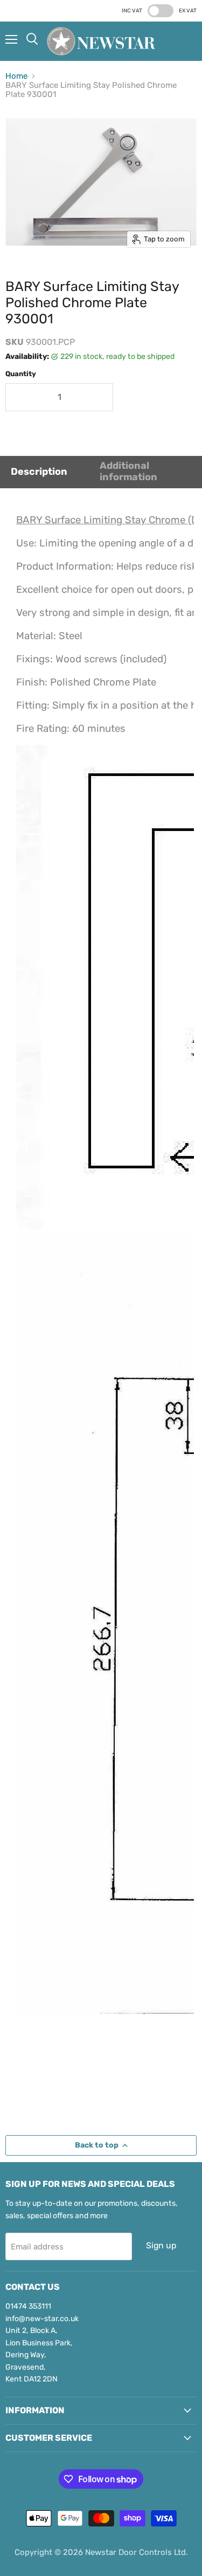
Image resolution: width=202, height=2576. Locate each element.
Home (16, 76)
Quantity (21, 374)
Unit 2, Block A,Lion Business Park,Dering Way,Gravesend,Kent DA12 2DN (39, 2355)
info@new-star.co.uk (42, 2319)
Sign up (161, 2245)
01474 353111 (28, 2306)
